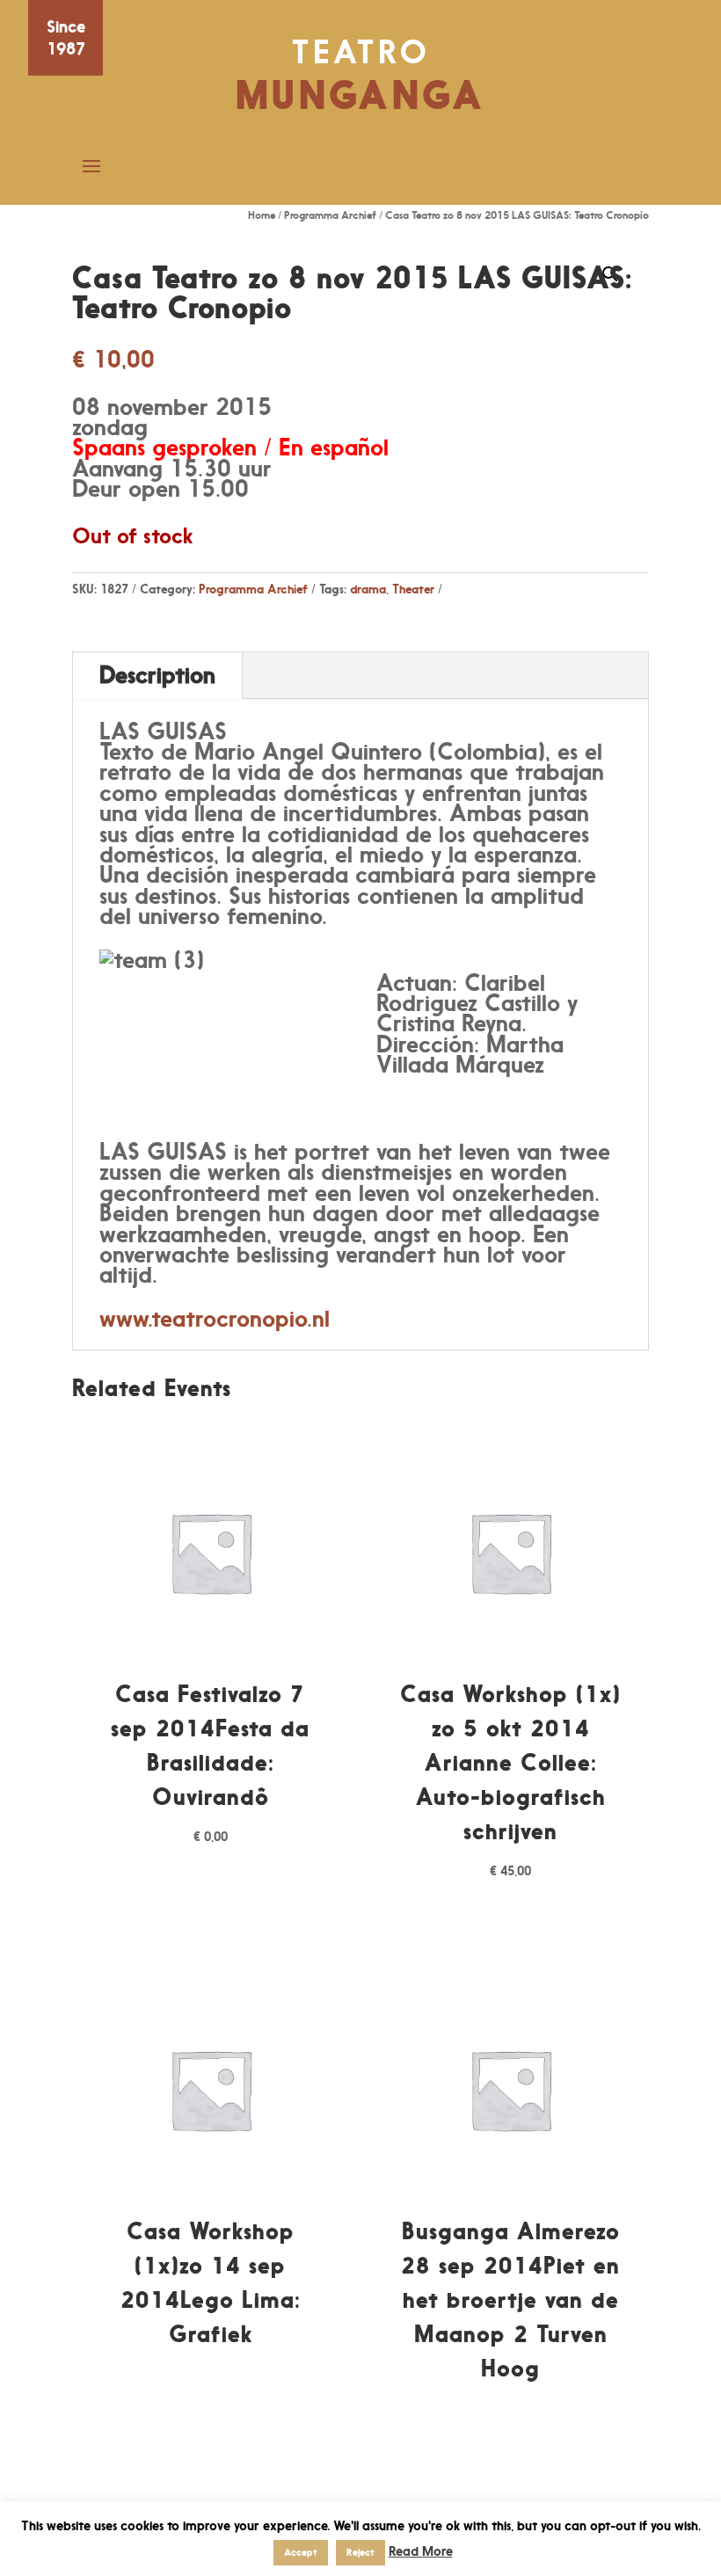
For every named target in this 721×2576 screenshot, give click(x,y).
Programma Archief (330, 215)
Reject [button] (360, 2552)
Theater (413, 589)
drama (368, 589)
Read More (421, 2551)
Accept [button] (301, 2552)
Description (157, 675)
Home (262, 215)
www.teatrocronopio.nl (215, 1318)
